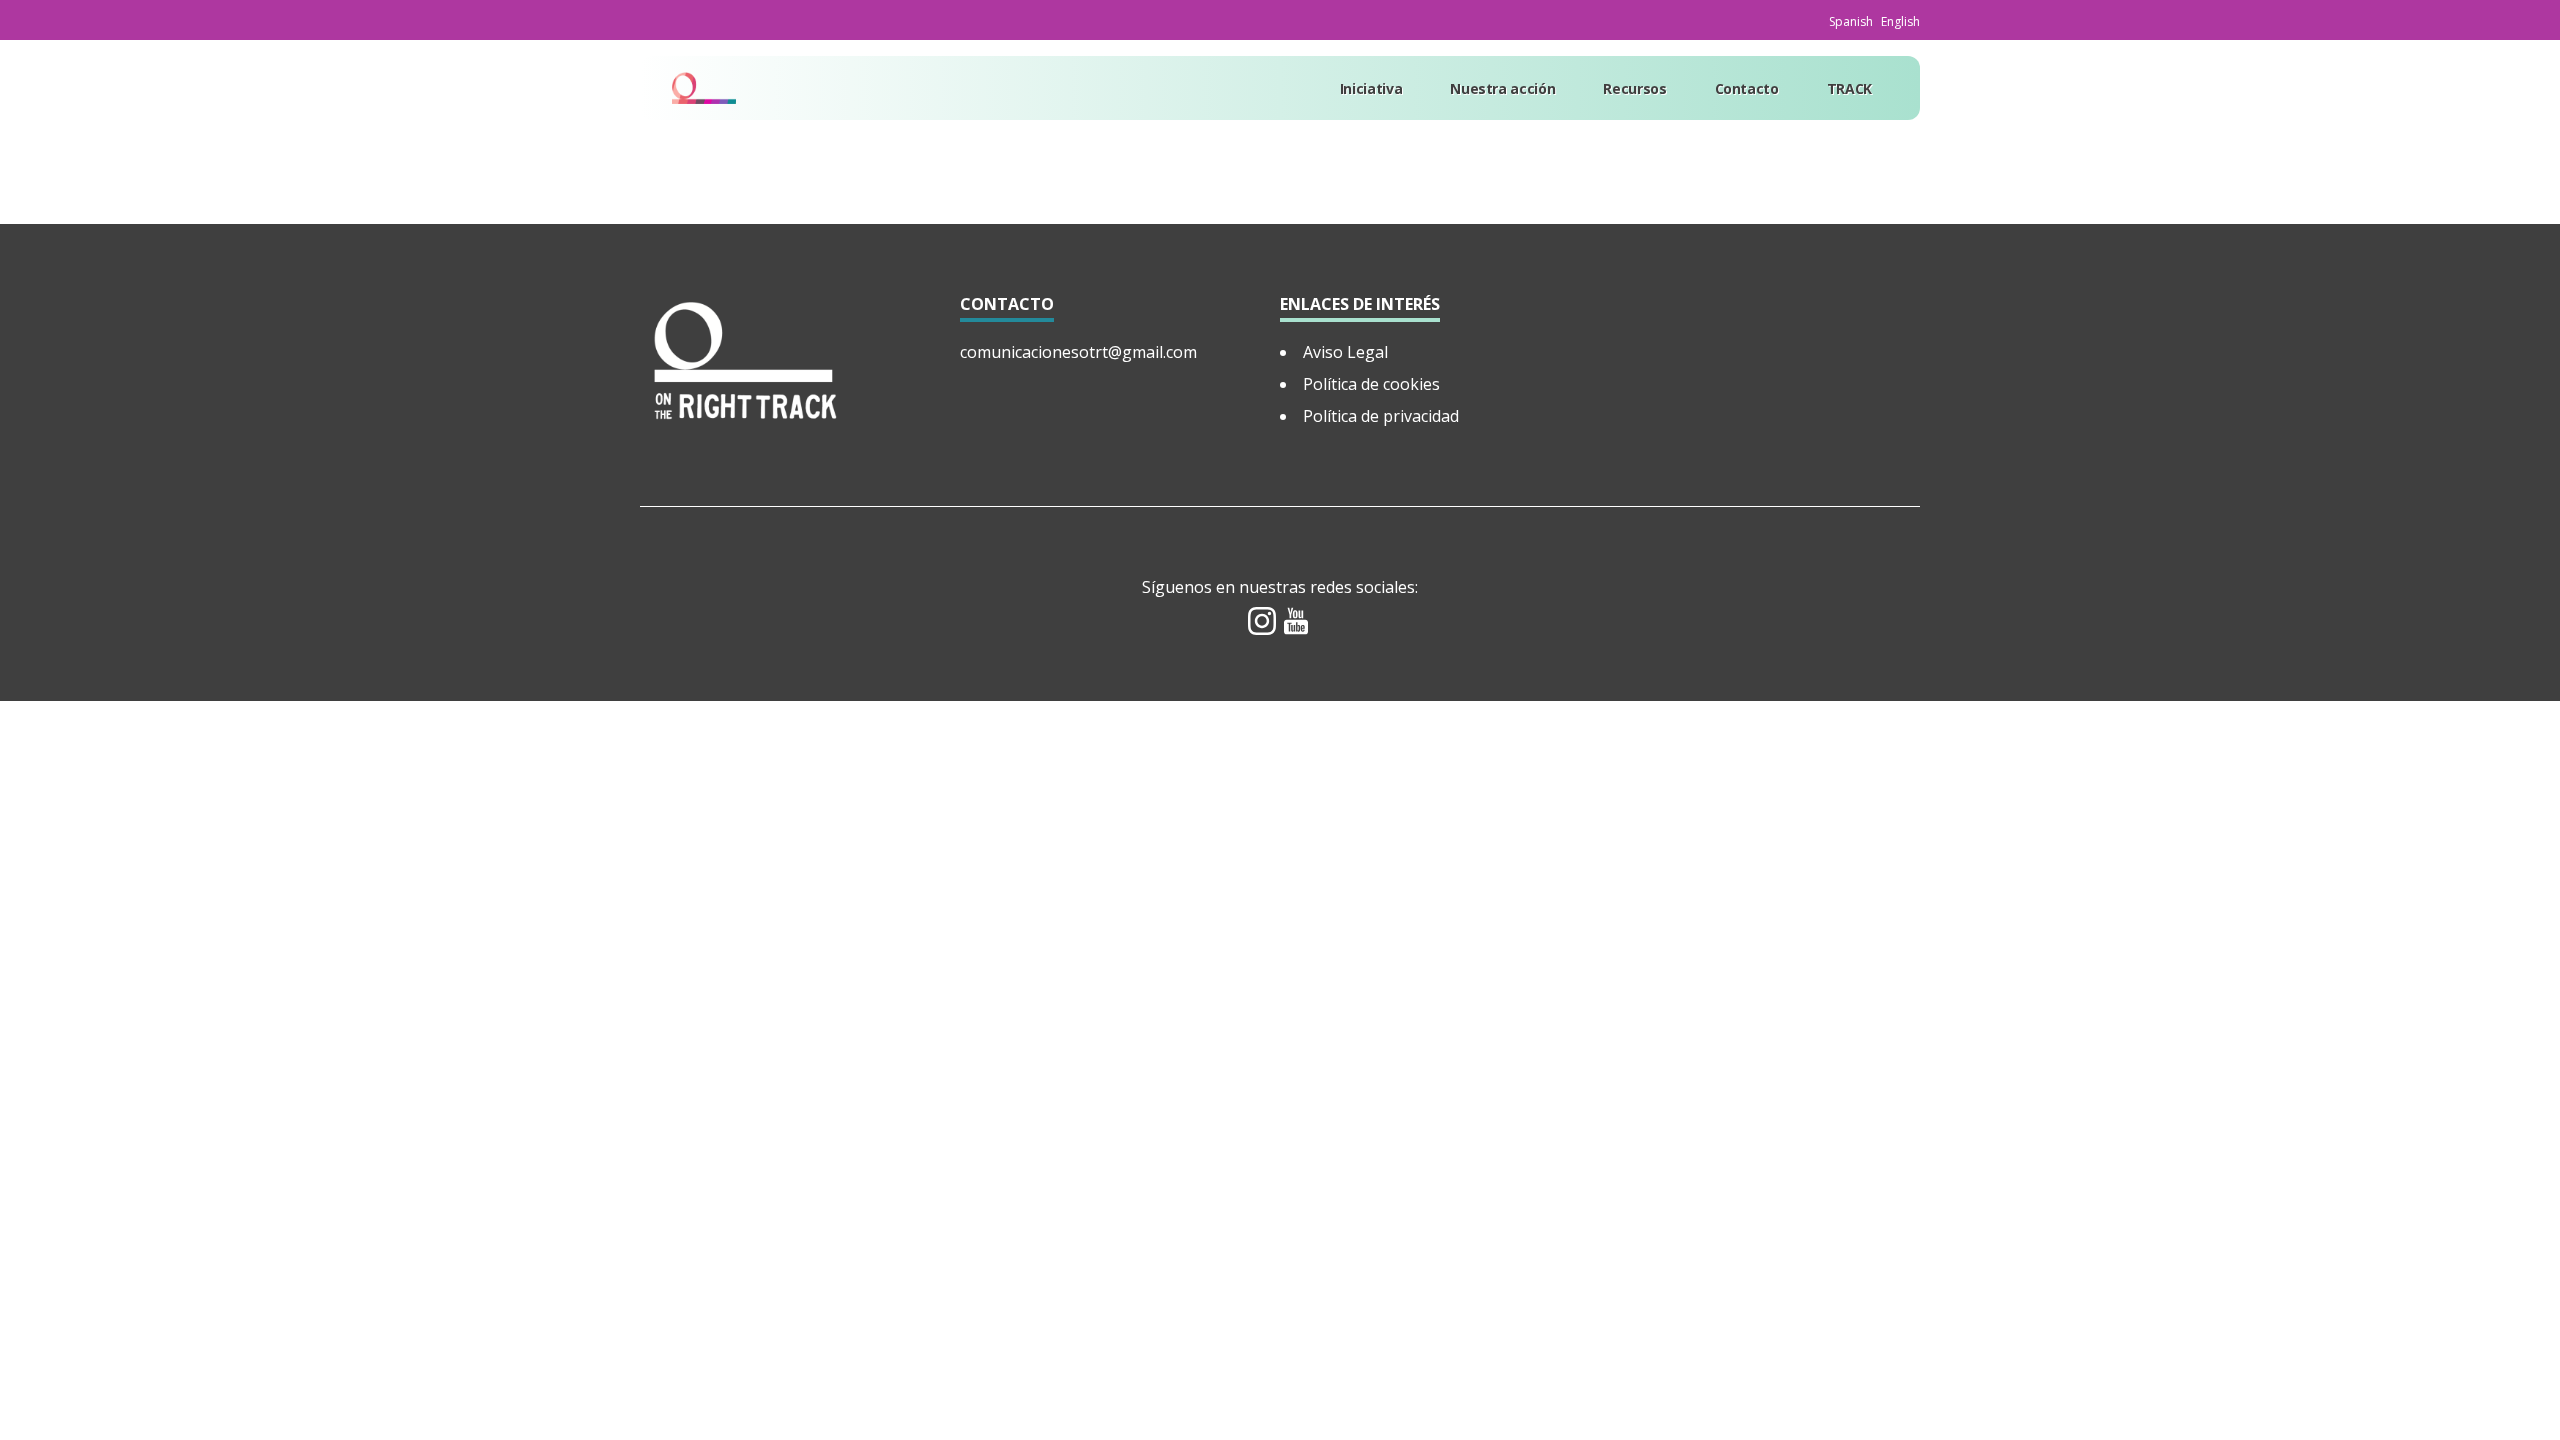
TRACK (1849, 88)
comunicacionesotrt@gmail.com (1078, 352)
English (1900, 21)
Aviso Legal (1345, 352)
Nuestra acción (1502, 88)
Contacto (1747, 88)
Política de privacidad (1381, 416)
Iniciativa (1371, 88)
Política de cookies (1371, 384)
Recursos (1634, 88)
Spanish (1851, 21)
